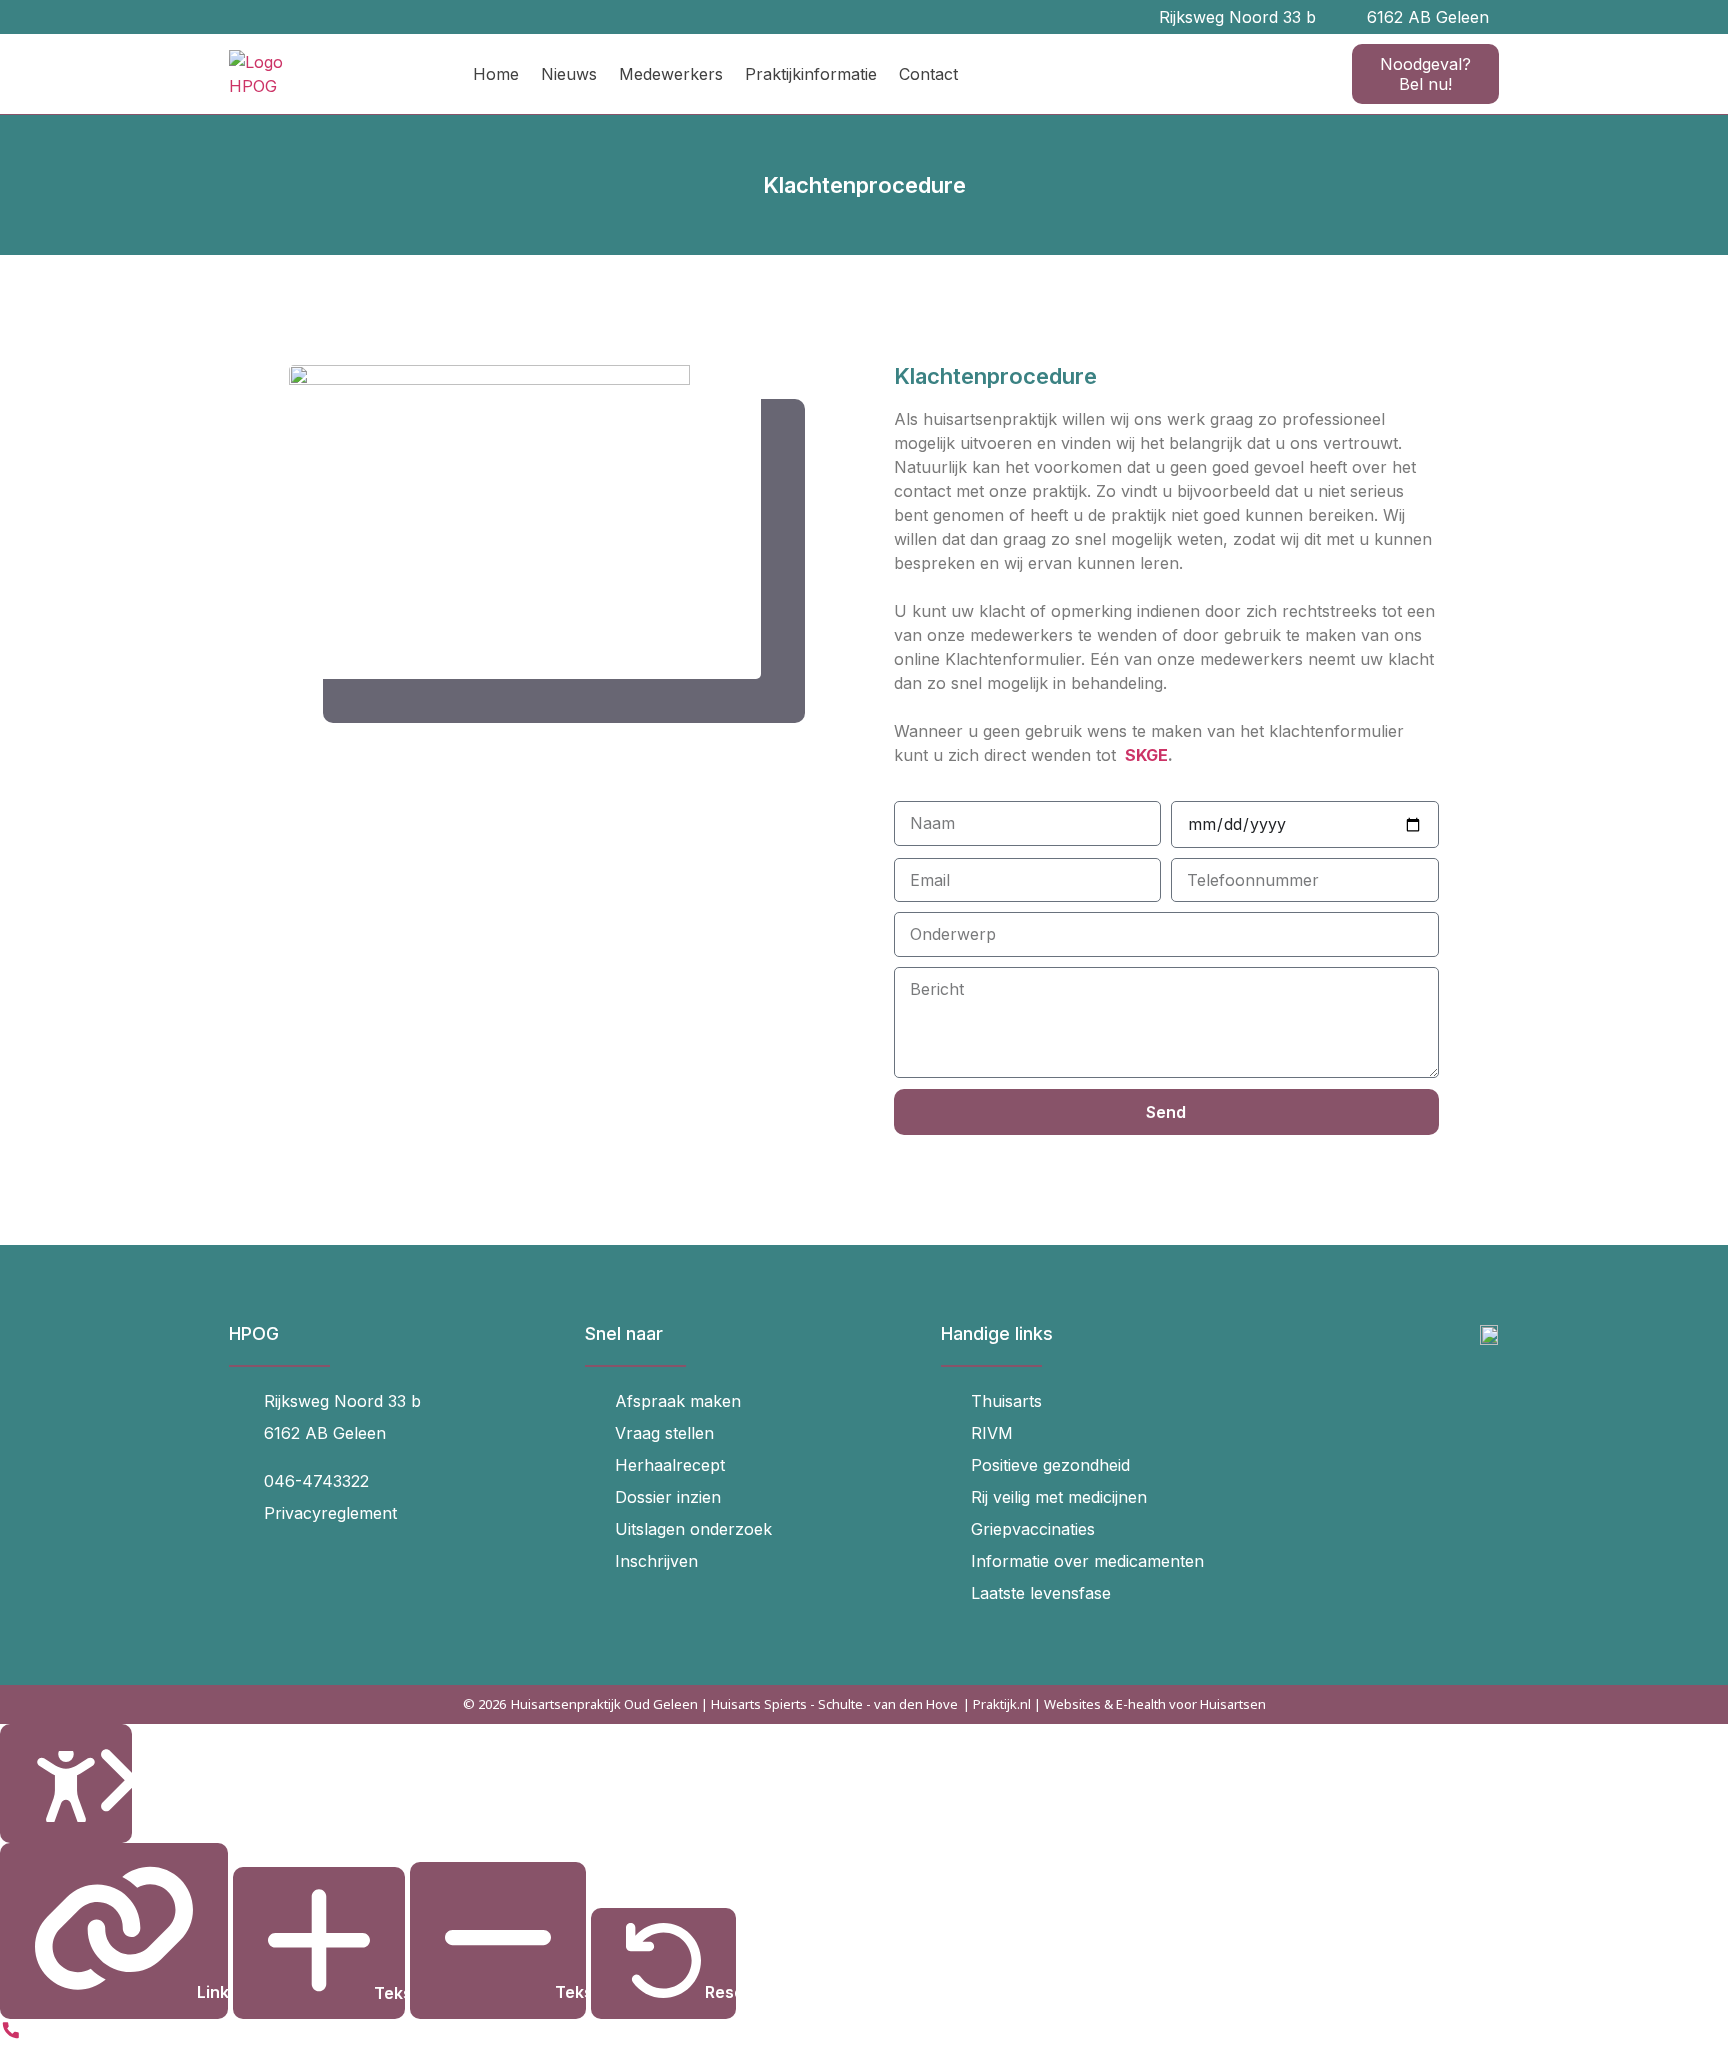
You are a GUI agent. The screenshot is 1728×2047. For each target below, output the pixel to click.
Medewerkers (671, 74)
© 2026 (484, 1704)
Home (496, 74)
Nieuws (569, 74)
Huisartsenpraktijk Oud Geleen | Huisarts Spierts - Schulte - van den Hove (734, 1704)
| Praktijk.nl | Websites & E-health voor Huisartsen (1114, 1704)
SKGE (1146, 755)
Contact (928, 74)
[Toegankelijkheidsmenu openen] (66, 1783)
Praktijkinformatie (811, 74)
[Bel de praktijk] (11, 2035)
